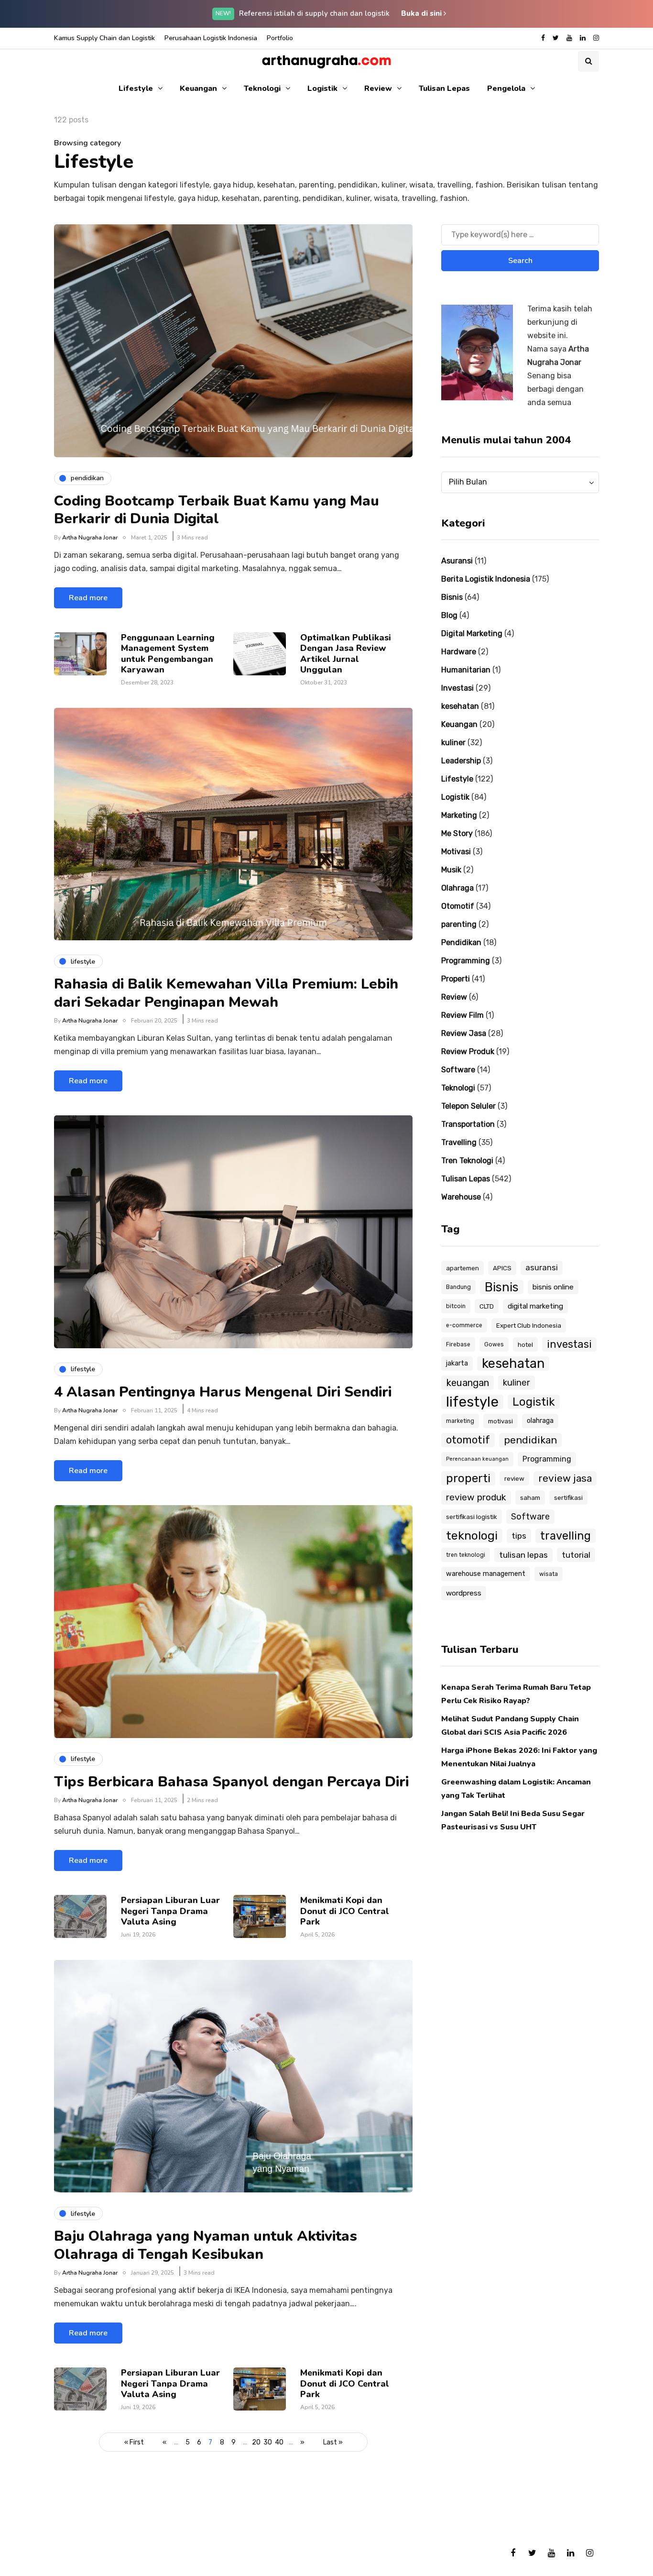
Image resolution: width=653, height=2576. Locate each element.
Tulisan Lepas (444, 88)
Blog (449, 615)
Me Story (457, 833)
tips (519, 1536)
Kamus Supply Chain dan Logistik (104, 38)
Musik (451, 870)
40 (279, 2442)
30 (268, 2442)
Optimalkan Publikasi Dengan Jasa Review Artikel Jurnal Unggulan (346, 654)
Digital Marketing (472, 633)
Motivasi (456, 852)
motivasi (501, 1421)
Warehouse (461, 1197)
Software (458, 1070)
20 (256, 2442)
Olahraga (457, 888)
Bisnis (452, 597)
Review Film (463, 1015)
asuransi (542, 1268)
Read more (88, 598)
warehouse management (486, 1574)
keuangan (468, 1383)
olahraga (540, 1421)
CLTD (487, 1306)
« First (134, 2442)
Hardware (459, 652)
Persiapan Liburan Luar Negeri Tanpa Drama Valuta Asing (170, 1911)
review (514, 1478)
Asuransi (457, 561)
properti (468, 1478)
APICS (502, 1268)
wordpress (464, 1593)
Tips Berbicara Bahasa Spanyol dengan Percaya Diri (231, 1782)
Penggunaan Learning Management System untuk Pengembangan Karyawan (168, 654)
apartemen (463, 1268)
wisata (549, 1574)
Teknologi (262, 88)
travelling (566, 1536)
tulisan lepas (523, 1555)
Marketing (459, 815)
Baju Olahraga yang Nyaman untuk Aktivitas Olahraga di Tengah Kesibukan (206, 2245)
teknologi (472, 1536)
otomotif (468, 1440)
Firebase (458, 1344)
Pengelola (506, 88)
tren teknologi (466, 1555)
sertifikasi (568, 1497)
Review (378, 88)
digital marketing (535, 1306)
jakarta (457, 1363)
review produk (476, 1497)
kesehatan (460, 706)
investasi (569, 1344)
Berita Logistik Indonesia (486, 579)
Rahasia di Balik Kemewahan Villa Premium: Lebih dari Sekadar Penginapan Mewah (226, 993)
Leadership (461, 761)
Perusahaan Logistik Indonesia (211, 38)
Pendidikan (461, 942)
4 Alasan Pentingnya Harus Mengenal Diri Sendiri (223, 1392)
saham (530, 1497)
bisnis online (553, 1287)
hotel (525, 1344)
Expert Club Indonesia (529, 1325)
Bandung (458, 1287)
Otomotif (458, 906)
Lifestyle (136, 88)
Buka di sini (422, 13)
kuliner (453, 743)
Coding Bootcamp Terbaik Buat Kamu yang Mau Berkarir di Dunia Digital (217, 510)
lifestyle (472, 1402)
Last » (333, 2442)
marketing (460, 1421)
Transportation (468, 1124)
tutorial (576, 1555)
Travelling (459, 1142)
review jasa (565, 1478)
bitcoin (456, 1306)
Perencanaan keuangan (477, 1459)
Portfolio (280, 38)
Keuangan (198, 88)
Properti (456, 979)
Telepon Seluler (468, 1106)
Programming (466, 961)
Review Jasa (464, 1033)
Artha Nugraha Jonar (90, 538)
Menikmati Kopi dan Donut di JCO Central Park (345, 1911)
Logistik (322, 88)
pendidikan (530, 1440)
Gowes (494, 1344)
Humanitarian (466, 670)
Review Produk (468, 1051)
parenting (459, 924)
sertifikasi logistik (472, 1517)
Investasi (457, 688)
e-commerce (464, 1325)
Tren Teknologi (467, 1161)
